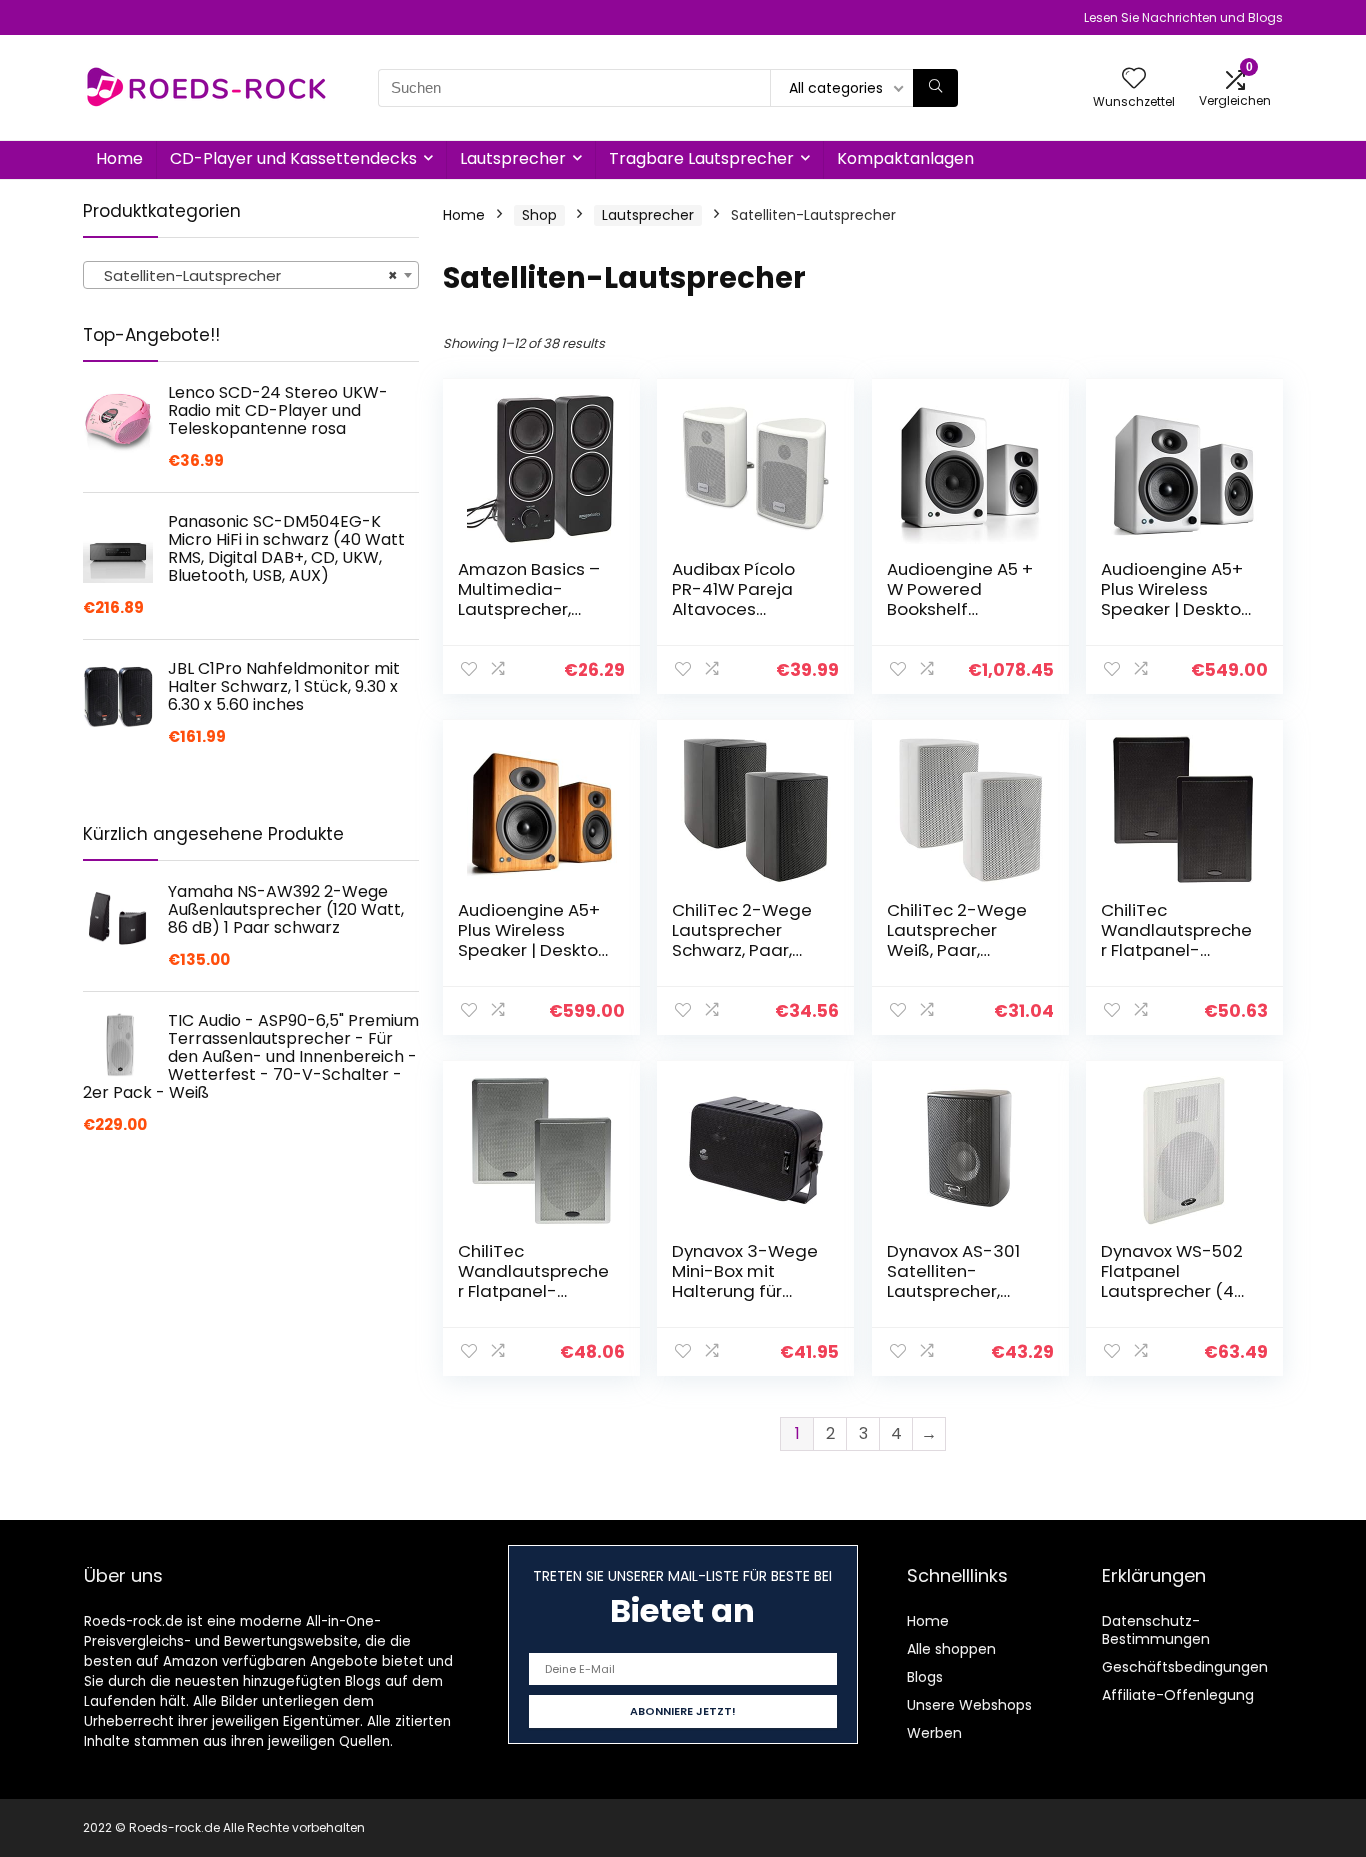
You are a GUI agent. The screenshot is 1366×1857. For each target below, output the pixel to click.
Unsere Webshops (969, 1705)
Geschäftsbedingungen (1185, 1667)
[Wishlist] (1134, 79)
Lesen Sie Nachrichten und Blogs (1183, 17)
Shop (539, 215)
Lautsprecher (513, 158)
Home (119, 158)
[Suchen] (935, 88)
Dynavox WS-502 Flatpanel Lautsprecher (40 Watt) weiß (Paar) (1173, 1291)
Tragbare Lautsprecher (701, 158)
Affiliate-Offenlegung (1178, 1695)
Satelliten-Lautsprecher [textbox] (245, 275)
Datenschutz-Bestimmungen (1156, 1630)
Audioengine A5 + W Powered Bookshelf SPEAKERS (960, 599)
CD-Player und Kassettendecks (293, 158)
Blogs (925, 1677)
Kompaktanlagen (905, 158)
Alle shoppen (951, 1649)
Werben (934, 1733)
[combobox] (251, 275)
